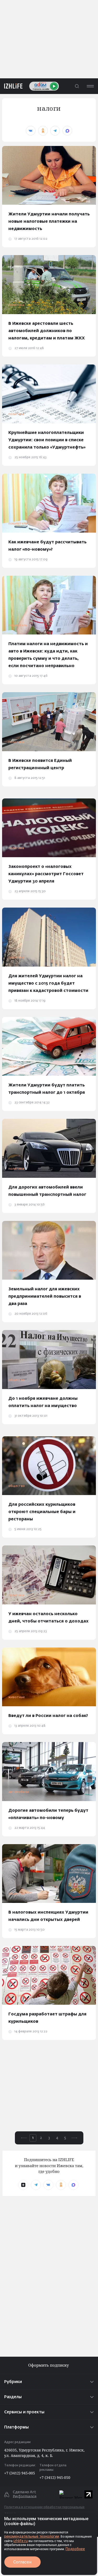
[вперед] (74, 2138)
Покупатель (18, 524)
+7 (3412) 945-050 (55, 2477)
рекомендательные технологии (32, 2536)
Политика (16, 305)
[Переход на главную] (11, 86)
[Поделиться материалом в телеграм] (55, 131)
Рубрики (13, 2382)
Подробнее (75, 2549)
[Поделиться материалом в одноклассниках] (43, 131)
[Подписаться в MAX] (73, 2185)
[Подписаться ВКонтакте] (48, 2185)
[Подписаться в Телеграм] (36, 2185)
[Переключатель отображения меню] (90, 86)
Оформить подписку (49, 2365)
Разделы (13, 2397)
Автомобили (19, 1792)
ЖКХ (11, 196)
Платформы (16, 2427)
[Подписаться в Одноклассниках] (61, 2185)
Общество (17, 1380)
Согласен (22, 2562)
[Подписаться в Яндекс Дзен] (23, 2185)
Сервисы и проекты (24, 2412)
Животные (17, 1697)
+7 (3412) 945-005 (20, 2473)
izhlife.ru (21, 2541)
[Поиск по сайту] (77, 86)
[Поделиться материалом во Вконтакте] (31, 131)
